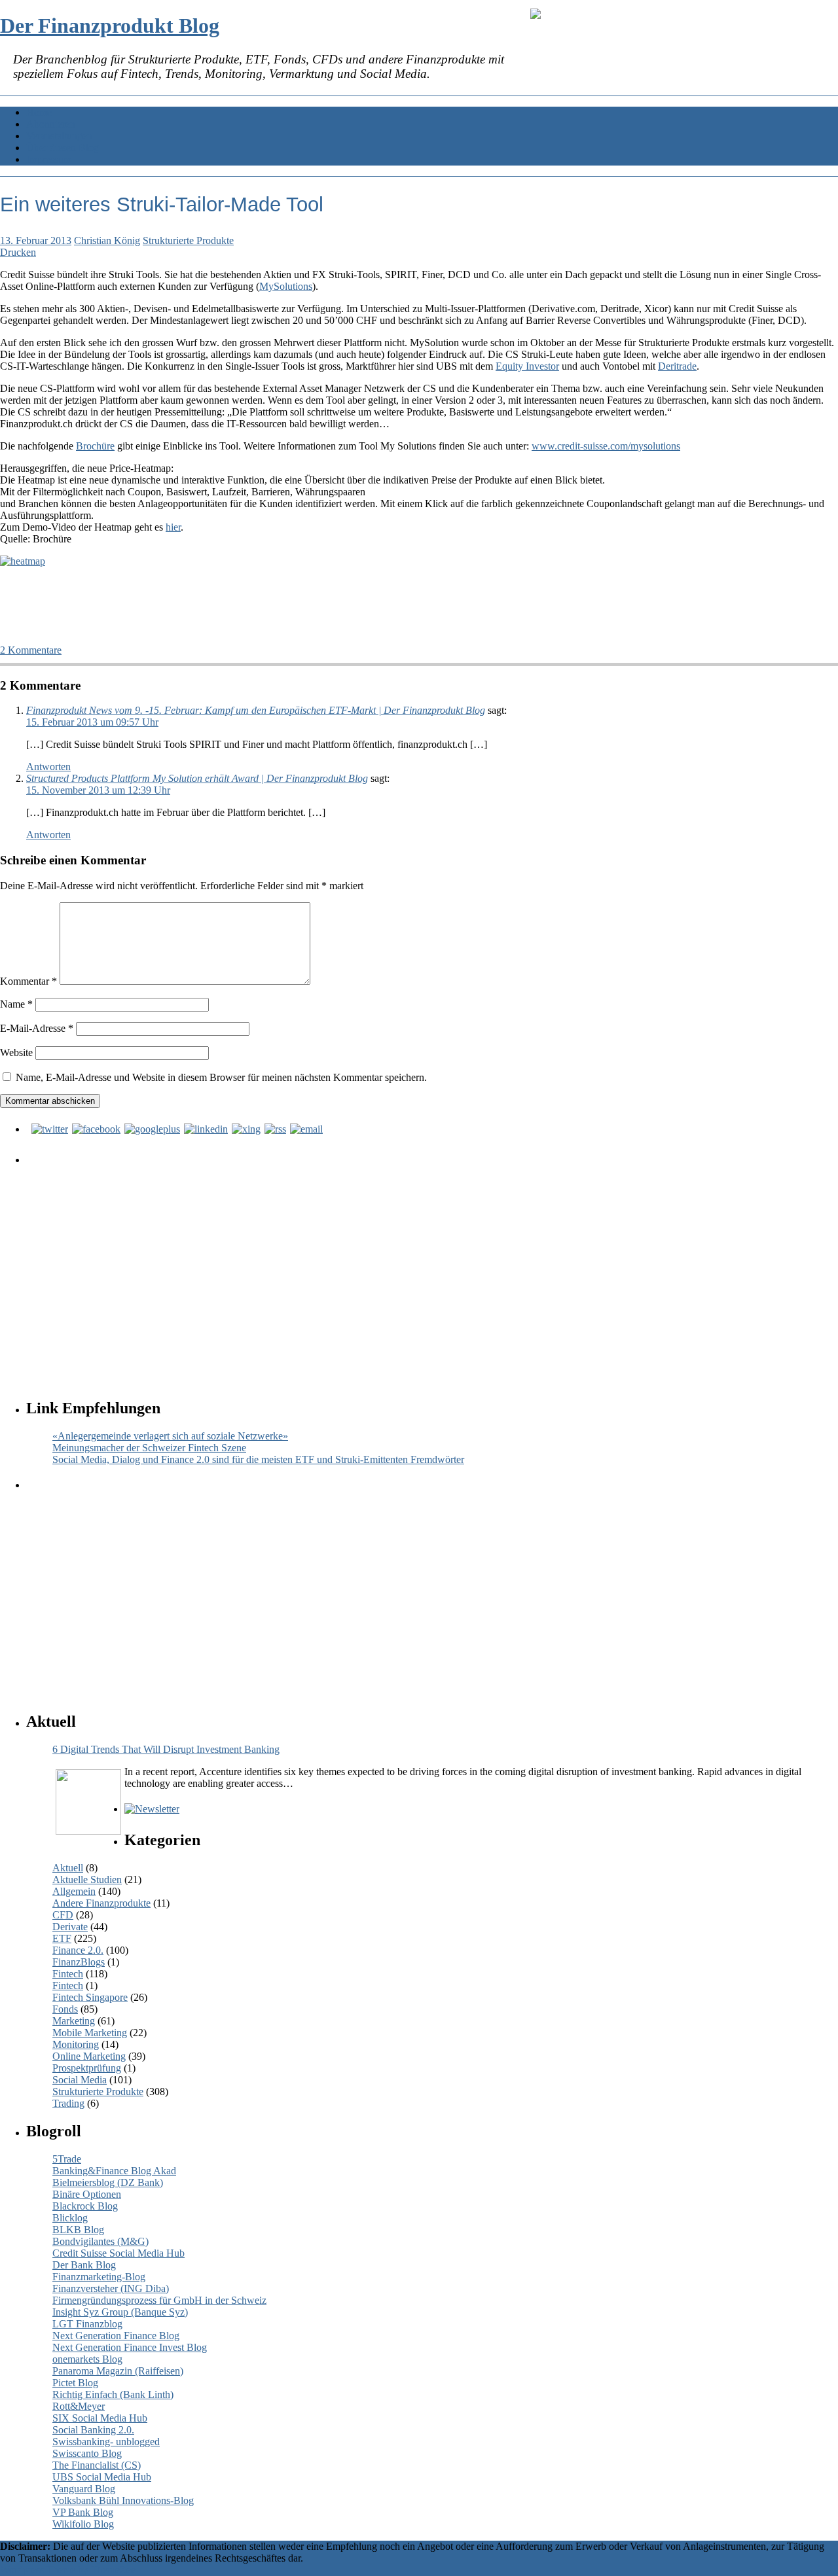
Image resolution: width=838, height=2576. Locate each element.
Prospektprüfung (87, 2068)
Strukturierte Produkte (188, 240)
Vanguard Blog (84, 2489)
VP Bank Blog (83, 2512)
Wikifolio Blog (83, 2524)
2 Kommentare (31, 650)
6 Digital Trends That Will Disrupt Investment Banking (166, 1749)
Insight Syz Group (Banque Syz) (120, 2312)
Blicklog (70, 2218)
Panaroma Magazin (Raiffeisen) (118, 2371)
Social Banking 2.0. (93, 2430)
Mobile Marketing (90, 2033)
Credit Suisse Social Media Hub (118, 2253)
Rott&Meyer (79, 2406)
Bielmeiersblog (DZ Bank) (108, 2182)
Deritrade (677, 366)
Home (39, 112)
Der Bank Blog (84, 2265)
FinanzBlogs (79, 1962)
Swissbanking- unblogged (106, 2442)
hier (173, 527)
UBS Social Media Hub (102, 2477)
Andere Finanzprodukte (101, 1903)
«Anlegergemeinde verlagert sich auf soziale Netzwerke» (170, 1436)
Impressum (49, 159)
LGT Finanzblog (87, 2324)
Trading (68, 2103)
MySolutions (286, 286)
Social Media (80, 2080)
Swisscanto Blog (87, 2453)
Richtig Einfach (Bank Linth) (113, 2394)
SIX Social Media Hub (100, 2418)
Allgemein (74, 1891)
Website (16, 1052)
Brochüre (95, 446)
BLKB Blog (78, 2230)
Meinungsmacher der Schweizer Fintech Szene (149, 1448)
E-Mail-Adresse (37, 1028)
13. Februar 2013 (36, 240)
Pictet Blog (75, 2383)
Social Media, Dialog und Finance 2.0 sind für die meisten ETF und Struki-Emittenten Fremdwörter (258, 1459)
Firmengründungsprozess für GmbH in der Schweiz (159, 2300)
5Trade (67, 2159)
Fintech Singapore (90, 1997)
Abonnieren (51, 124)
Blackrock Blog (85, 2206)
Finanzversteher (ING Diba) (111, 2288)
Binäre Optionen (87, 2194)
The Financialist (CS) (97, 2465)
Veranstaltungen (59, 136)
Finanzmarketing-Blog (99, 2277)
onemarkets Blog (87, 2359)
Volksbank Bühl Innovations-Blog (123, 2500)
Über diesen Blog (63, 148)
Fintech (68, 1974)
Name (16, 1004)
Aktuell (68, 1868)
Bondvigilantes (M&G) (100, 2241)
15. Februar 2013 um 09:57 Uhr (92, 722)
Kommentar (28, 981)
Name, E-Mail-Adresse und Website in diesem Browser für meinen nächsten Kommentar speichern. (221, 1077)
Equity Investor (527, 366)
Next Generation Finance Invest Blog (130, 2347)
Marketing (74, 2021)
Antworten (48, 767)
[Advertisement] (422, 1269)
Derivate (70, 1927)
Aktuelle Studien (87, 1879)
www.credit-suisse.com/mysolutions (606, 446)
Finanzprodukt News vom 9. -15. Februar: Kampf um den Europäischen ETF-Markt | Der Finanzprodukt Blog (256, 710)
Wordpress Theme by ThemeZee (68, 2570)
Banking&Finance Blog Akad (114, 2171)
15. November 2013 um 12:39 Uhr (98, 790)
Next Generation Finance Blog (116, 2336)
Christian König (107, 240)
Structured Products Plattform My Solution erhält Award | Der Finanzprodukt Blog (197, 778)
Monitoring (76, 2044)
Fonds (65, 2009)
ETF (62, 1938)
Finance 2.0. (78, 1950)
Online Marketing (89, 2056)
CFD (63, 1915)
